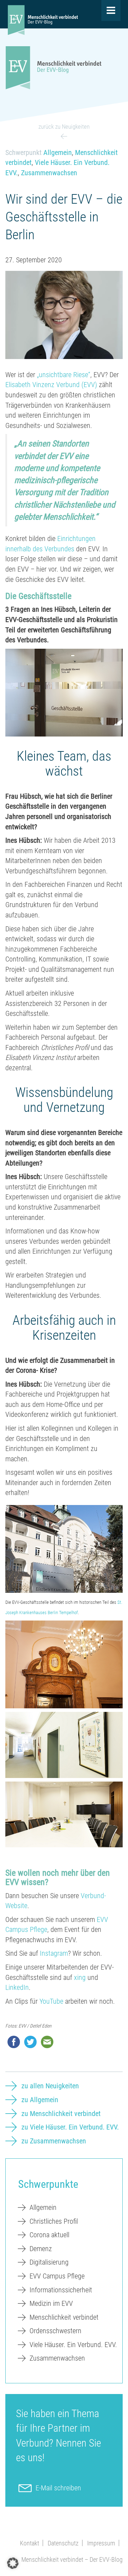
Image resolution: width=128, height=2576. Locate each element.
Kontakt (30, 2543)
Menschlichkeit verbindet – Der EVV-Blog (72, 2559)
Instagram (54, 1953)
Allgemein (58, 152)
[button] (13, 2563)
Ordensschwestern (55, 2331)
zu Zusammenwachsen (54, 2141)
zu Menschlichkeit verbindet (61, 2114)
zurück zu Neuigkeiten (64, 127)
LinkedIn (17, 1987)
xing (80, 1977)
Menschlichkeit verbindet (64, 2317)
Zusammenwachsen (49, 173)
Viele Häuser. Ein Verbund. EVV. (73, 2345)
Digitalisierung (49, 2262)
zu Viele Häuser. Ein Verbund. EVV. (70, 2127)
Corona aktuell (49, 2235)
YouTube (51, 2001)
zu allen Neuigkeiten (50, 2086)
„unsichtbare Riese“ (64, 375)
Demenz (41, 2249)
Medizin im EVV (51, 2303)
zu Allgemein (40, 2100)
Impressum (101, 2543)
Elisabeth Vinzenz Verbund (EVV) (51, 385)
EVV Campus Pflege (57, 2276)
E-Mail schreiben (58, 2488)
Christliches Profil (54, 2221)
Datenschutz (63, 2543)
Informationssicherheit (61, 2290)
